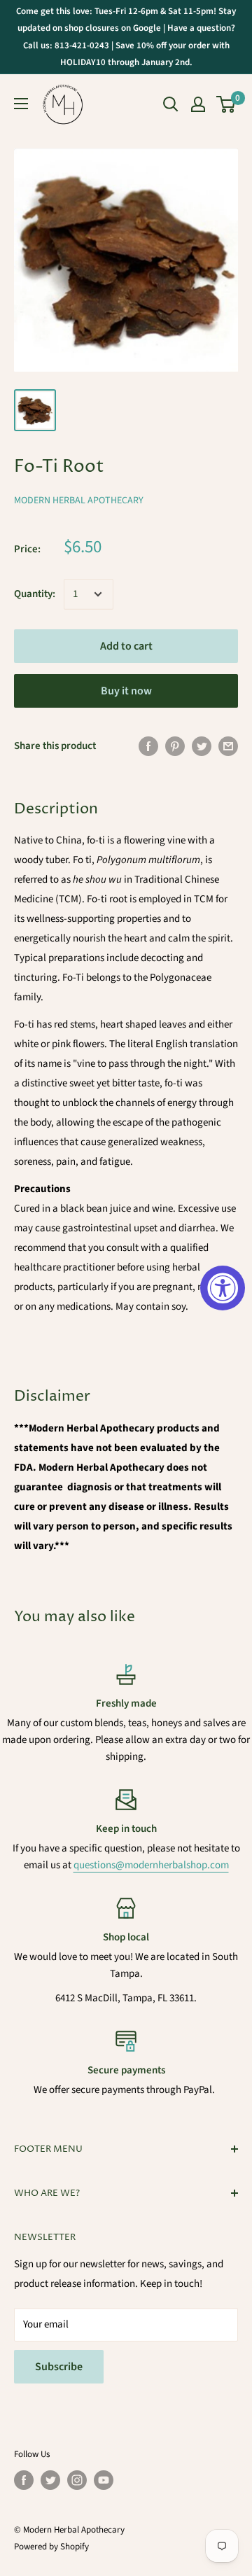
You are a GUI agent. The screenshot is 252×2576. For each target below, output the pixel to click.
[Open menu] (21, 104)
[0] (226, 104)
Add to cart (126, 646)
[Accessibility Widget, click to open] (223, 1288)
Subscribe (59, 2367)
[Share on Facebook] (148, 745)
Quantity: (35, 594)
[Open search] (171, 104)
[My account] (198, 104)
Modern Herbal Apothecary (79, 500)
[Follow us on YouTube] (104, 2480)
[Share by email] (228, 745)
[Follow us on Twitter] (50, 2480)
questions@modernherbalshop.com (151, 1865)
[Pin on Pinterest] (175, 745)
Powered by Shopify (51, 2547)
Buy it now (126, 691)
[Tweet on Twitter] (202, 745)
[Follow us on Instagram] (77, 2480)
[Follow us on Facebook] (24, 2480)
